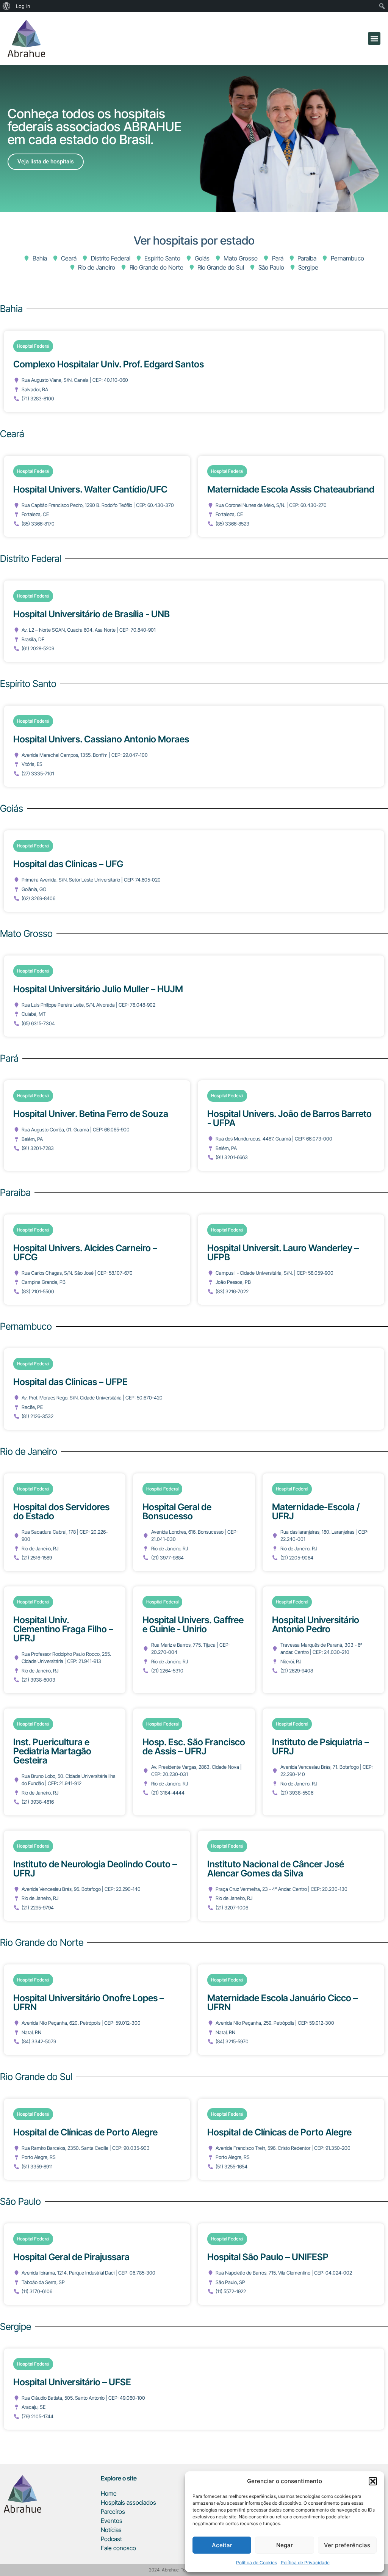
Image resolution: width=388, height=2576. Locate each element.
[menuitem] (7, 6)
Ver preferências (347, 2545)
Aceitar (222, 2545)
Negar (285, 2545)
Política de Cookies (257, 2563)
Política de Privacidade (305, 2563)
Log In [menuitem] (23, 6)
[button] (373, 2481)
